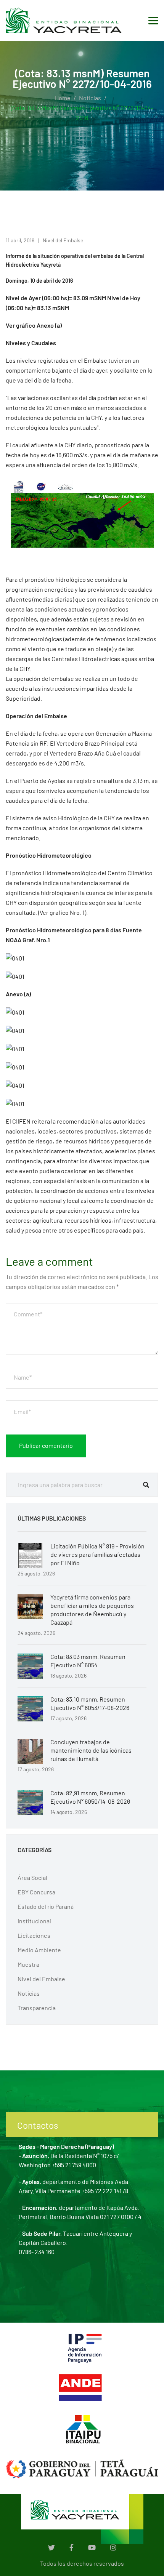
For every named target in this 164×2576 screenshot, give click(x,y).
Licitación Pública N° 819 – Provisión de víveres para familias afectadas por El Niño (97, 1554)
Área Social (32, 1877)
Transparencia (37, 2008)
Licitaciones (34, 1935)
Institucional (34, 1921)
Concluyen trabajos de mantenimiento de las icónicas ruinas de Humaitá (91, 1750)
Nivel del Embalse (63, 240)
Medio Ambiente (39, 1950)
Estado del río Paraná (46, 1906)
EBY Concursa (36, 1892)
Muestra (28, 1964)
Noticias (90, 98)
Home (63, 98)
